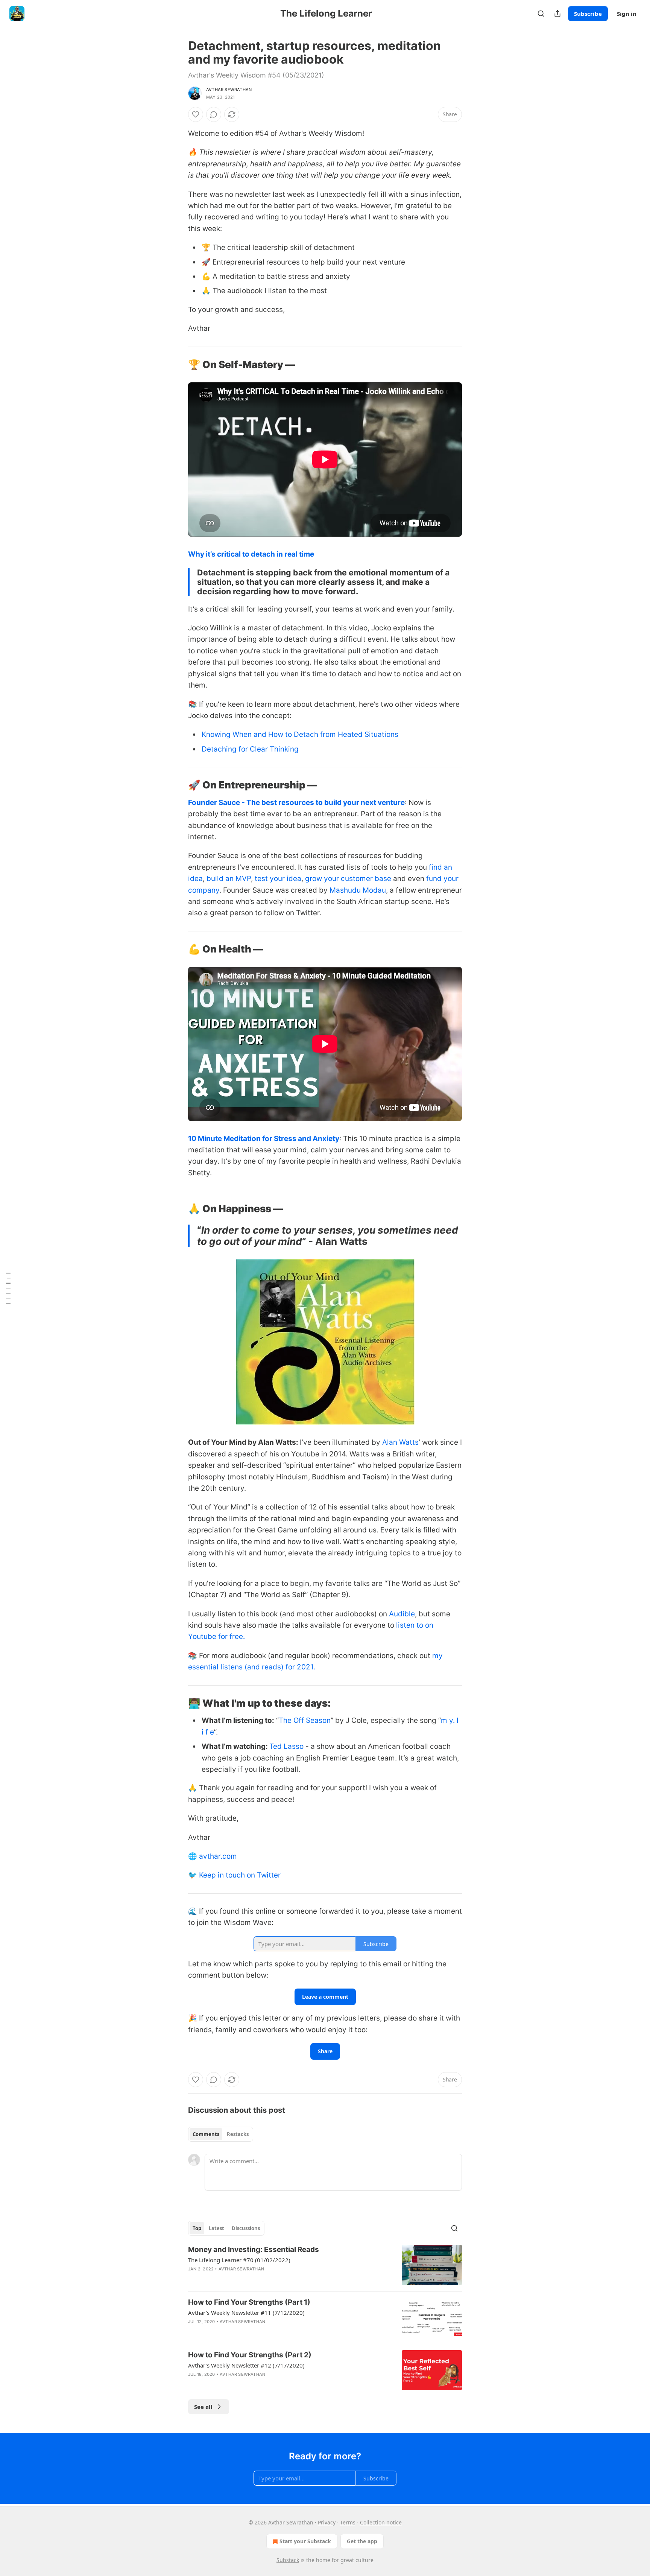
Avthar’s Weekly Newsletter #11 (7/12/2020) (246, 2313)
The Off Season (305, 1720)
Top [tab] (197, 2228)
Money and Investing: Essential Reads (254, 2250)
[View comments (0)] (214, 114)
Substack (288, 2560)
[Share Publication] (557, 14)
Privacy (327, 2522)
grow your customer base (348, 879)
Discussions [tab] (246, 2228)
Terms (348, 2522)
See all (203, 2407)
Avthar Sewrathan (229, 90)
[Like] (196, 114)
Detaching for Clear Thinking (250, 749)
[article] (325, 2265)
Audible (402, 1614)
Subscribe (588, 14)
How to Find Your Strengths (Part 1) (249, 2302)
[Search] (541, 14)
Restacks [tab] (238, 2134)
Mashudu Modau (358, 890)
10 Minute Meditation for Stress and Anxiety (264, 1139)
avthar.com (218, 1856)
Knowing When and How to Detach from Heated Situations (300, 734)
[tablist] (221, 2134)
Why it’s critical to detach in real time (251, 554)
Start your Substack (305, 2541)
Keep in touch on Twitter (240, 1875)
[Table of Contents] (8, 1288)
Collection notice (381, 2522)
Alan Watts (400, 1442)
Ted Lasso (286, 1746)
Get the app (362, 2541)
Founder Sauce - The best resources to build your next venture (296, 803)
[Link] (178, 365)
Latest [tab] (216, 2228)
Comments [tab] (206, 2134)
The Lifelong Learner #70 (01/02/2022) (239, 2260)
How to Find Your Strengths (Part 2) (250, 2355)
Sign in (627, 14)
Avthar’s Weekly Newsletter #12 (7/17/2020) (246, 2365)
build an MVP (229, 879)
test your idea (278, 879)
